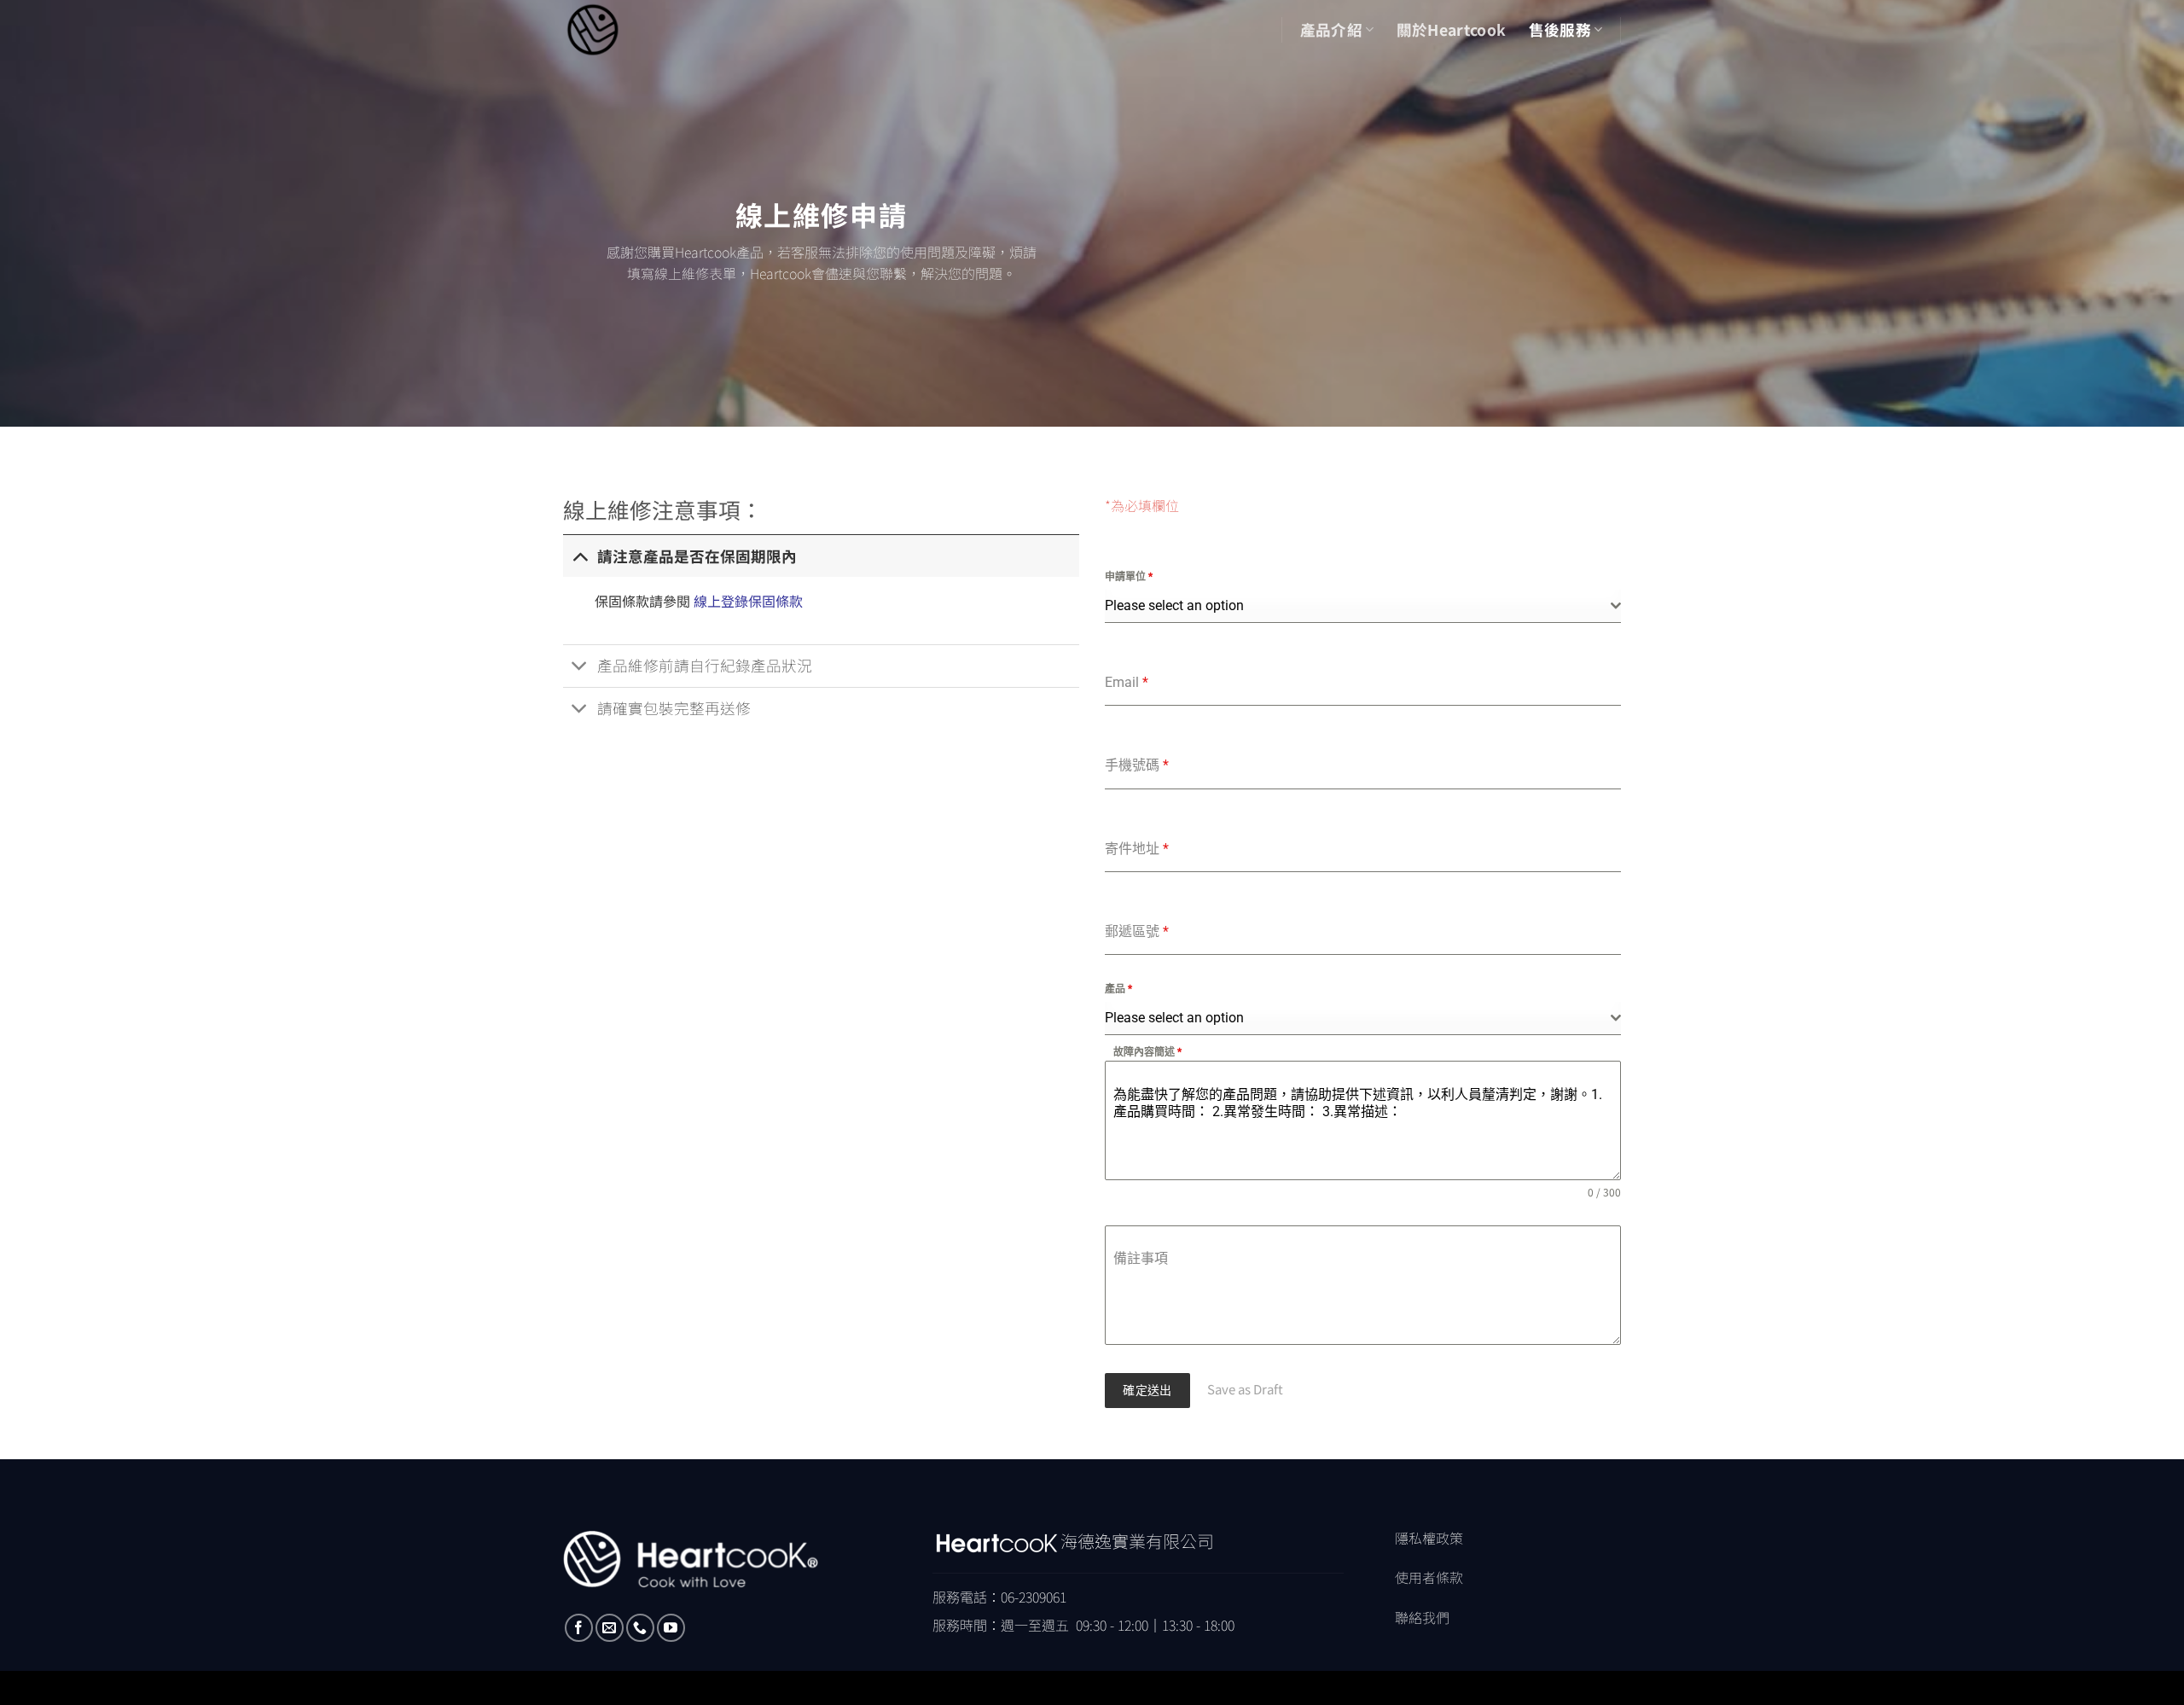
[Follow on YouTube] (671, 1628)
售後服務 (1560, 29)
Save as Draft (1245, 1389)
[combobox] (1363, 606)
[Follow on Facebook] (579, 1628)
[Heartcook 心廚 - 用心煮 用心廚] (627, 30)
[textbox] (1358, 606)
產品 (1118, 989)
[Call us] (640, 1628)
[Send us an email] (610, 1628)
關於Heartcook (1452, 29)
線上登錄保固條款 (748, 601)
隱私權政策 (1429, 1538)
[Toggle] (580, 556)
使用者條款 (1429, 1577)
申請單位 (1129, 577)
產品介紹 (1331, 29)
